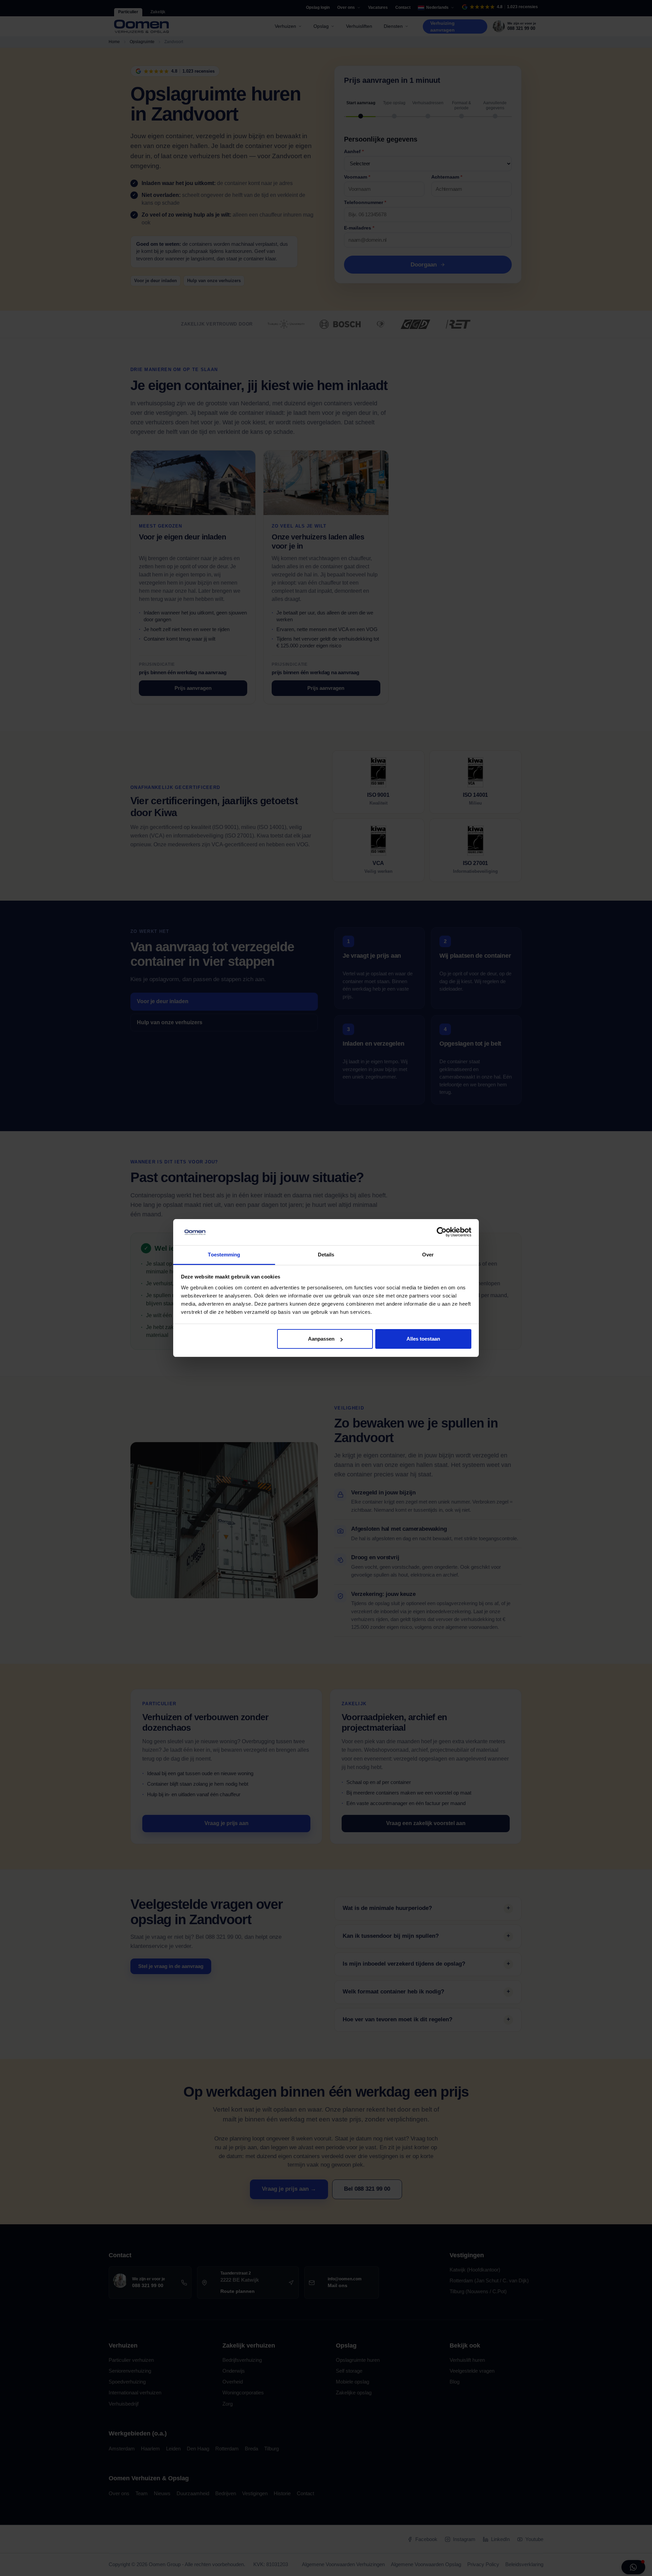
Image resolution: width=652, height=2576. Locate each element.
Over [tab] (428, 1255)
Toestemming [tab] (224, 1255)
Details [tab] (326, 1255)
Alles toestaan (423, 1339)
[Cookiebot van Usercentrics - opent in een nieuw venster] (442, 1232)
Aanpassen (321, 1339)
